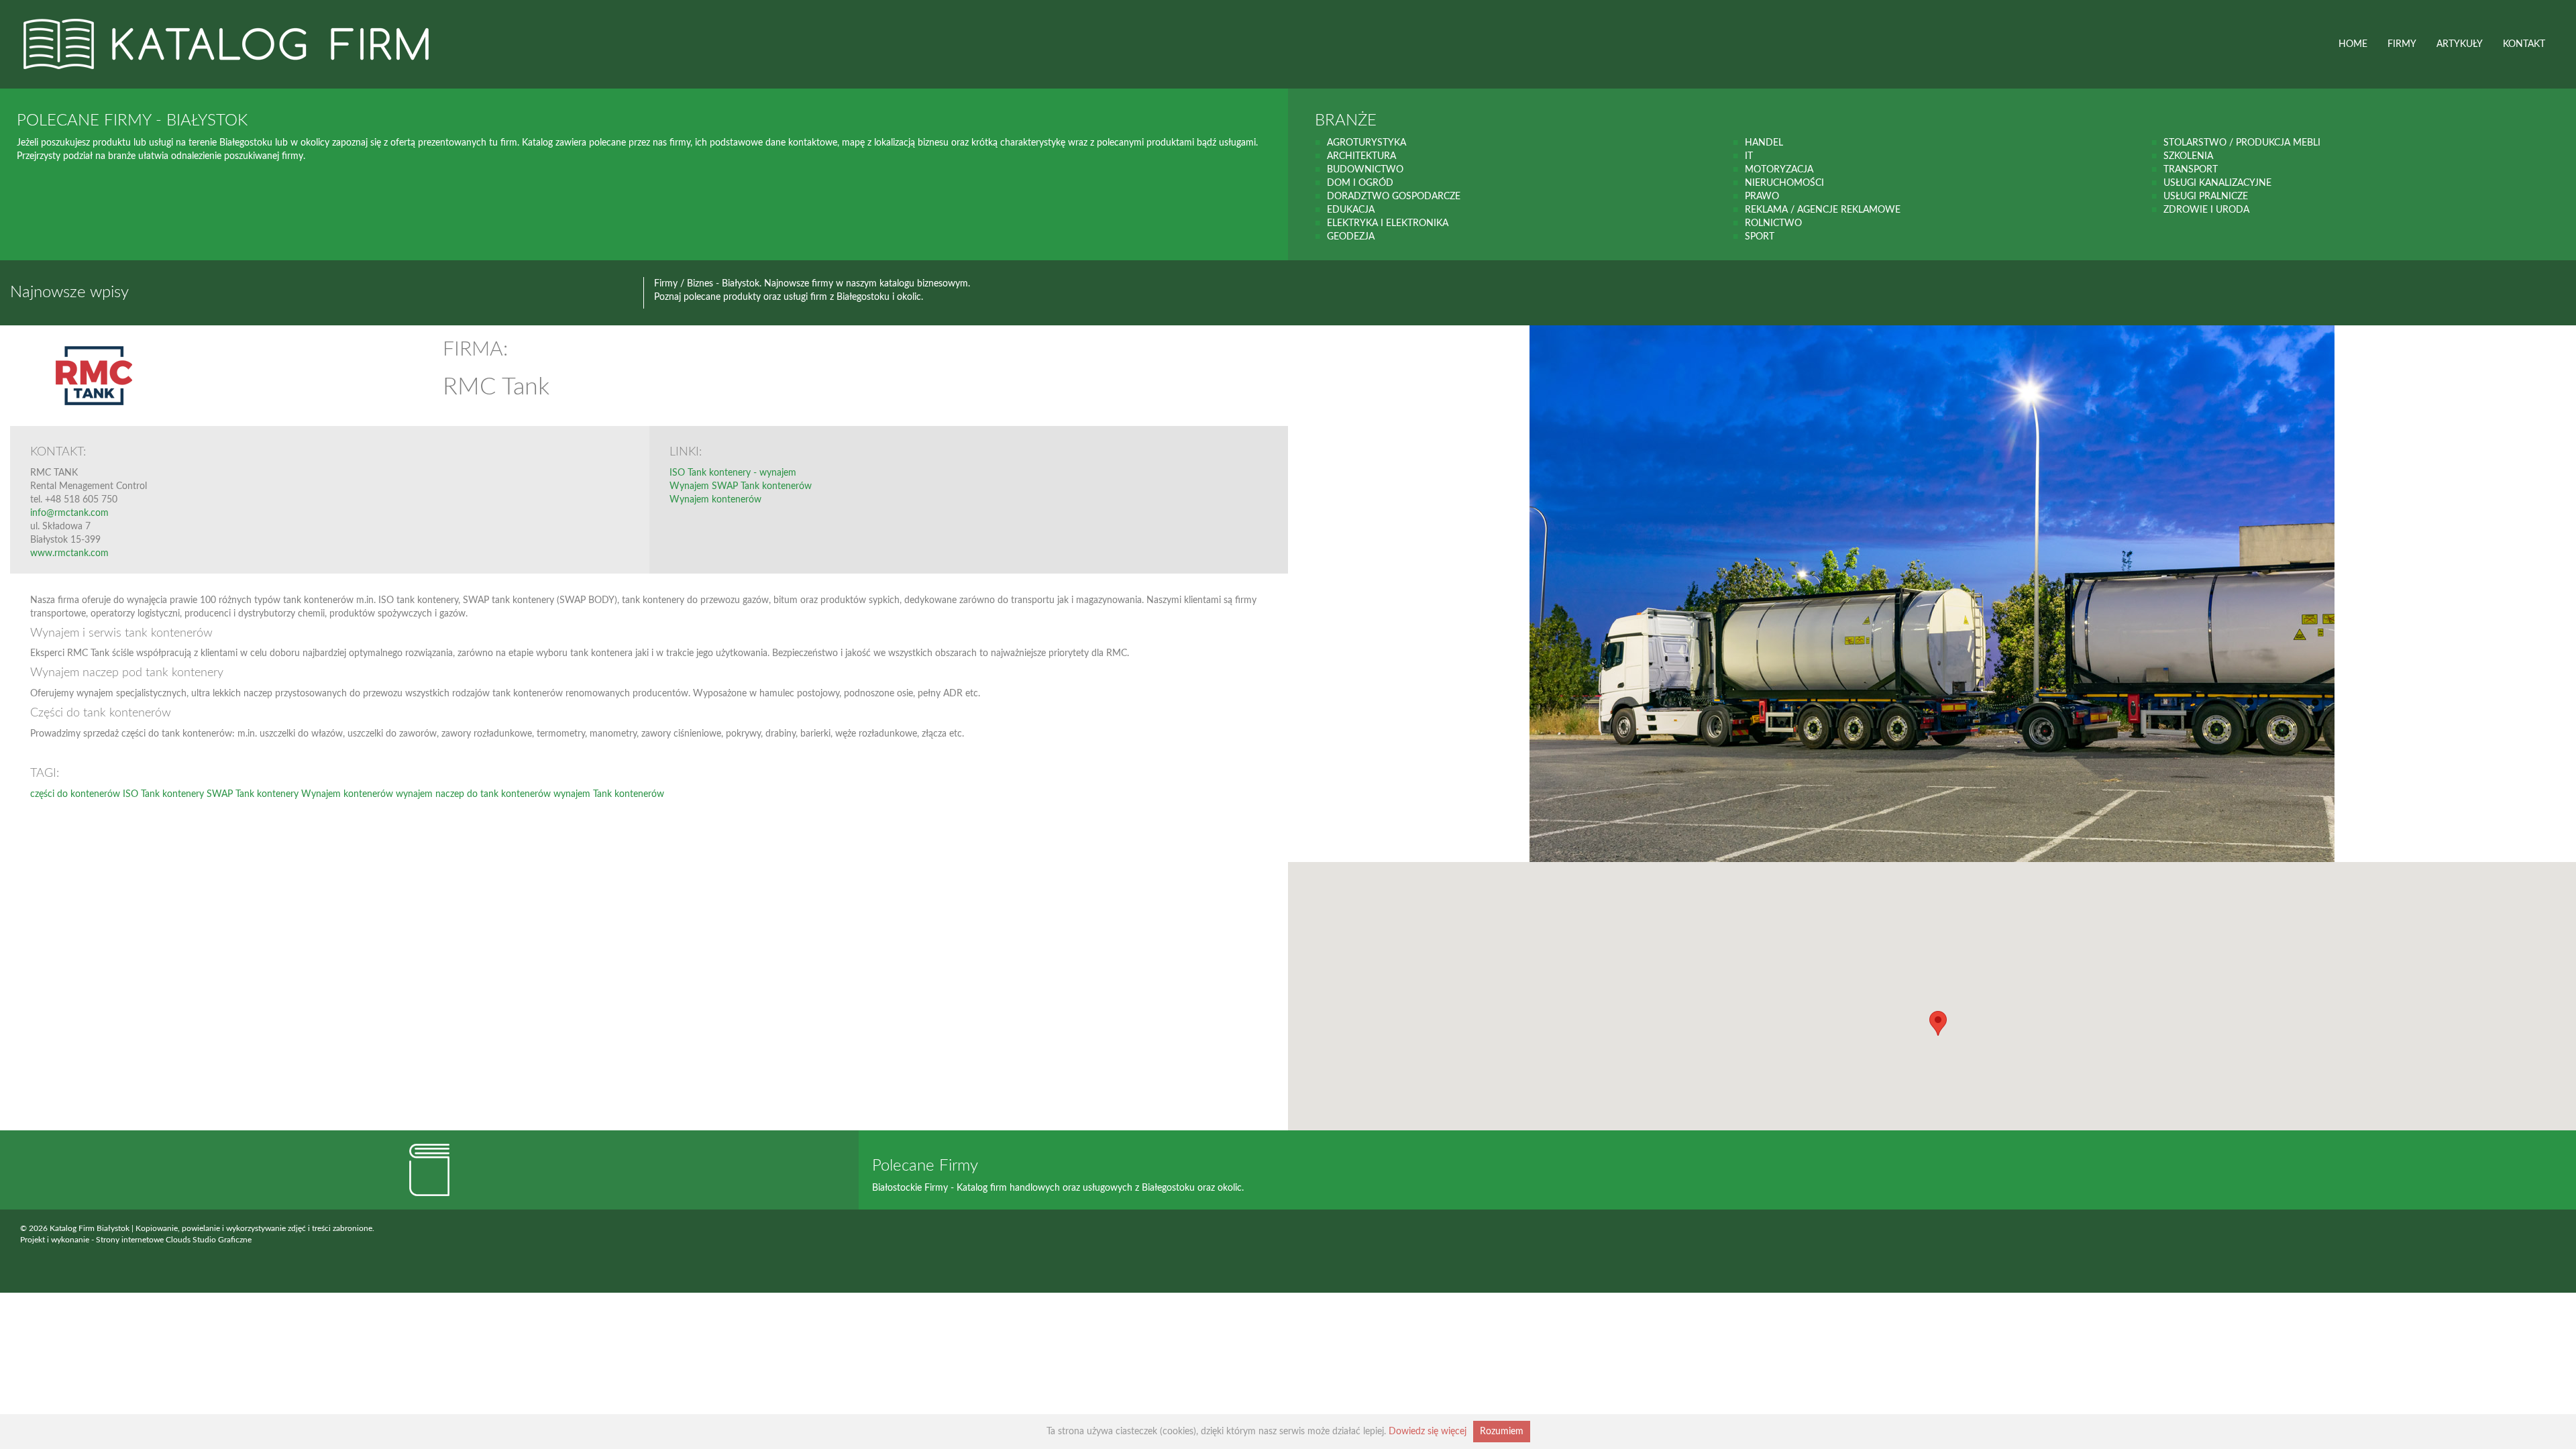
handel (1764, 143)
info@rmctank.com (69, 513)
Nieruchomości (1784, 183)
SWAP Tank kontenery (253, 794)
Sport (1760, 237)
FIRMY (2402, 44)
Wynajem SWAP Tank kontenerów (741, 486)
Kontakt (2524, 44)
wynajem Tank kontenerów (609, 794)
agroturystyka (1366, 143)
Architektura (1361, 156)
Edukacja (1351, 210)
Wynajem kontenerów (715, 500)
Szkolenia (2188, 156)
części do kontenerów (75, 794)
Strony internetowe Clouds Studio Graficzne (174, 1240)
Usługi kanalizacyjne (2217, 183)
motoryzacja (1779, 170)
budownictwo (1365, 170)
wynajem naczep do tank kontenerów (473, 794)
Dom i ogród (1360, 183)
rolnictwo (1773, 223)
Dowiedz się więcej (1428, 1432)
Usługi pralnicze (2206, 197)
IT (1749, 156)
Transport (2191, 170)
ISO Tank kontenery (163, 794)
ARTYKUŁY (2460, 44)
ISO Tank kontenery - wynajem (733, 473)
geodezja (1351, 237)
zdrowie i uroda (2206, 210)
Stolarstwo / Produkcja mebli (2242, 143)
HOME (2353, 44)
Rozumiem (1502, 1432)
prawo (1762, 197)
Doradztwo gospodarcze (1394, 197)
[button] (1938, 1023)
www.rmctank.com (69, 553)
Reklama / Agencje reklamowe (1823, 210)
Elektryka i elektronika (1388, 223)
